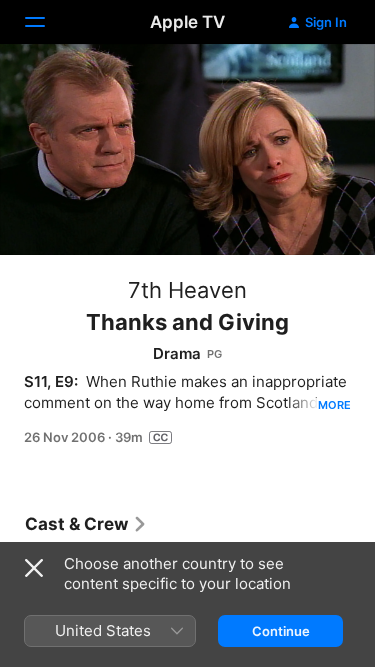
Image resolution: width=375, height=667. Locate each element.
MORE (334, 405)
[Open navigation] (47, 22)
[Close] (34, 568)
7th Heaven (187, 290)
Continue (281, 631)
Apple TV (187, 22)
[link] (86, 524)
